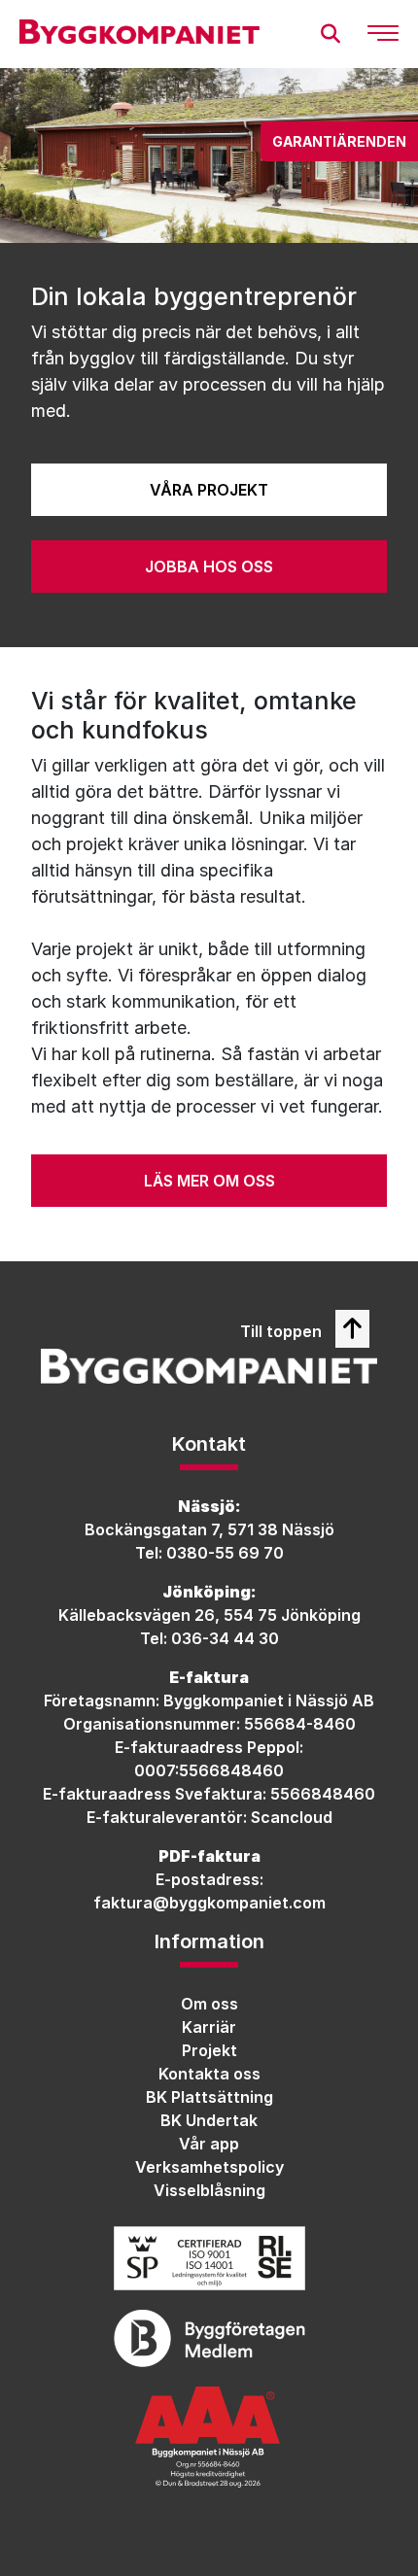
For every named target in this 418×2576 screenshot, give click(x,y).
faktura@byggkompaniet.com (209, 1903)
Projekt (209, 2050)
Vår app (209, 2144)
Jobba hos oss (209, 567)
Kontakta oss (209, 2074)
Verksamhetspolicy (209, 2167)
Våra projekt (209, 490)
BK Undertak (209, 2120)
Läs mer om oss (209, 1181)
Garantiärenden (339, 141)
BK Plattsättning (209, 2097)
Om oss (209, 2004)
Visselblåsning (209, 2190)
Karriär (209, 2027)
